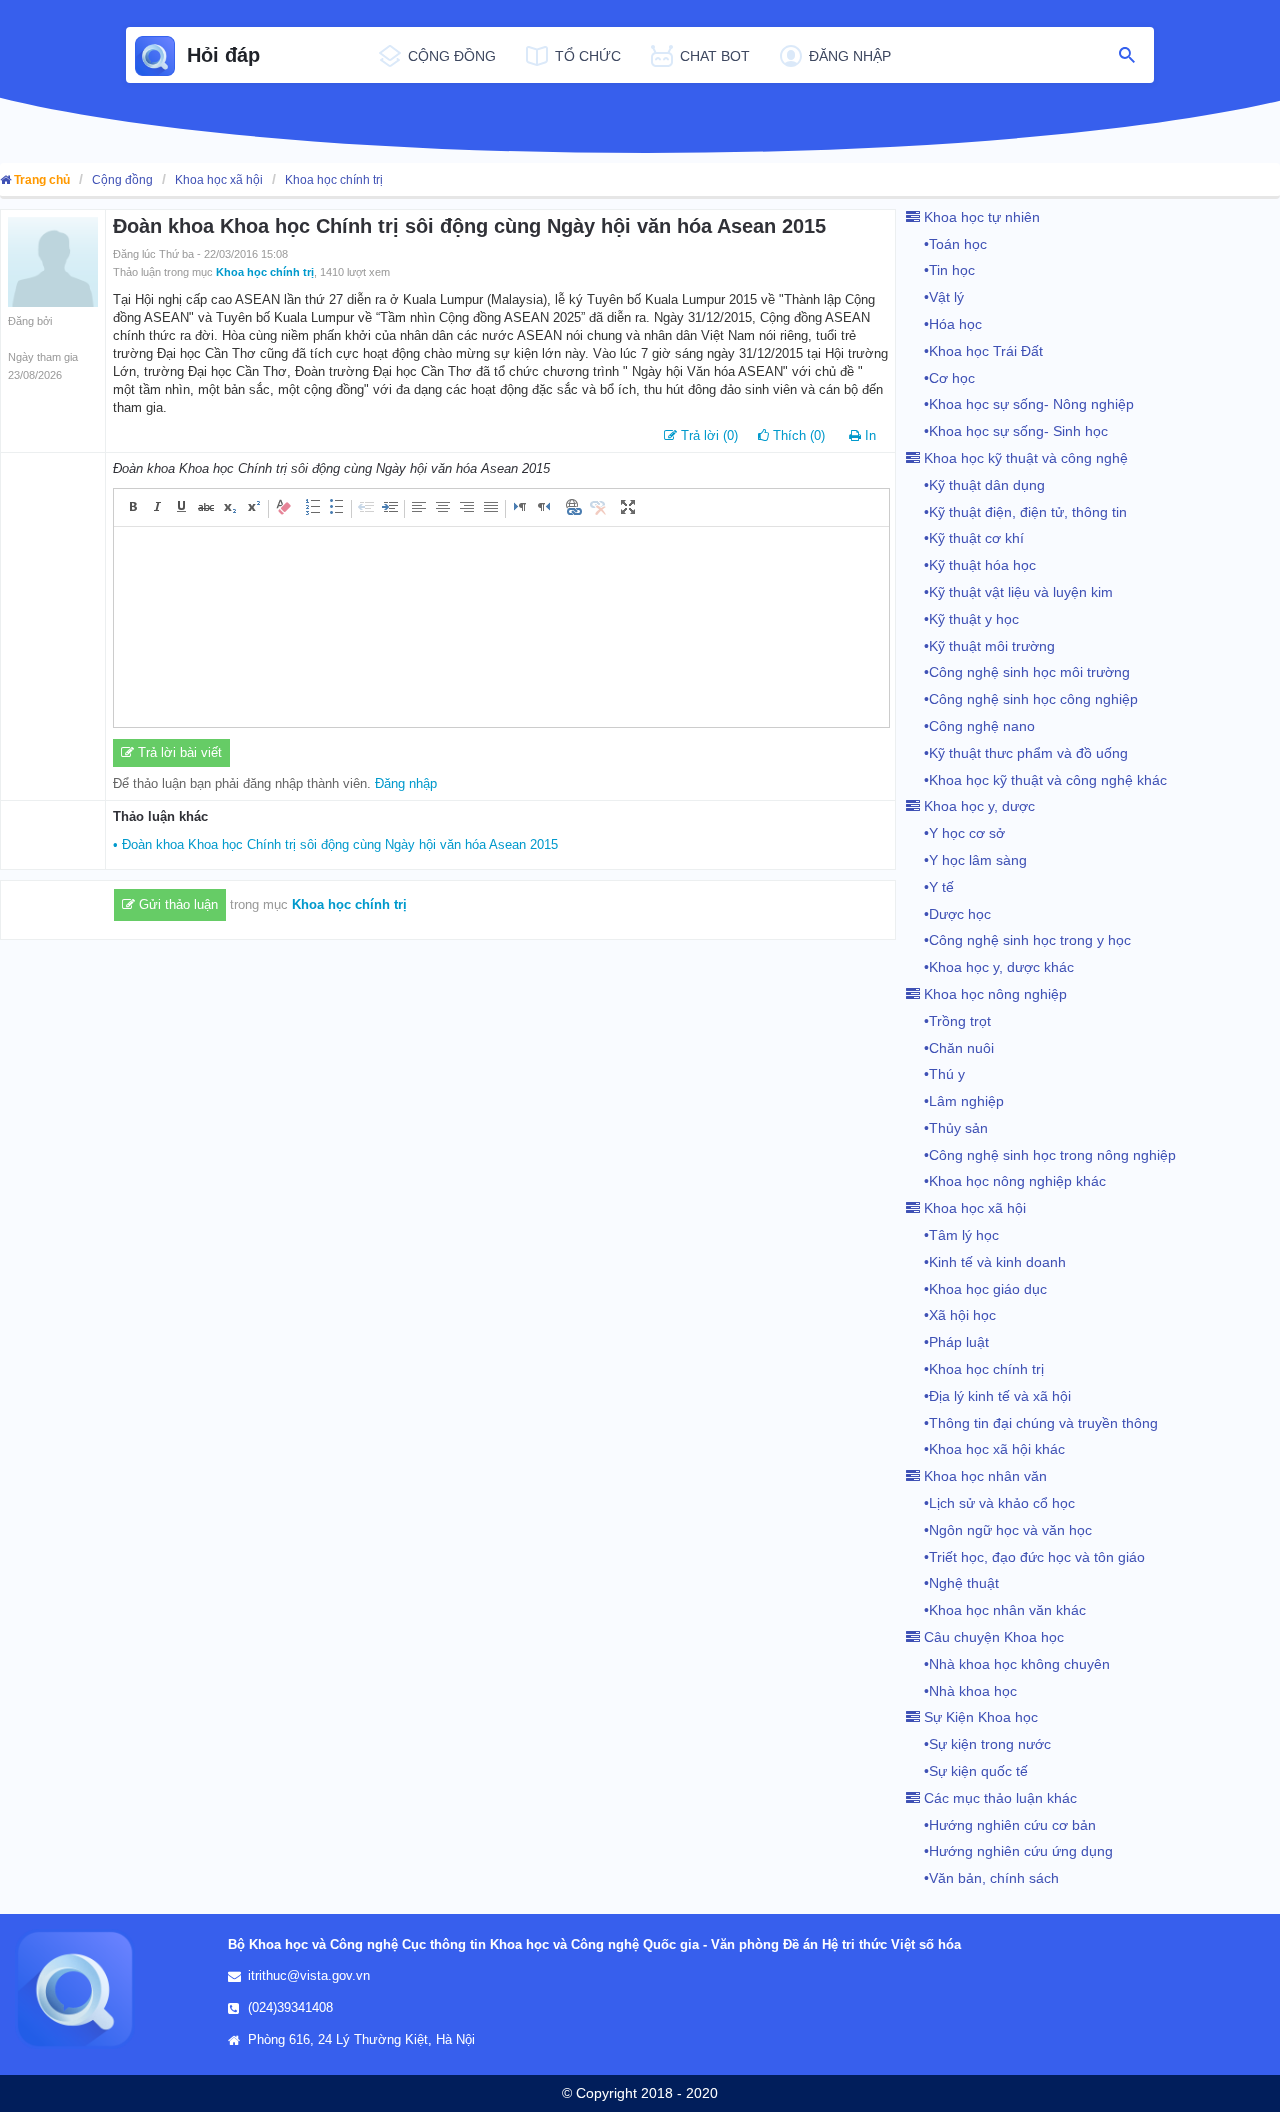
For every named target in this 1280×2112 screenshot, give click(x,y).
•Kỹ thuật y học (962, 619)
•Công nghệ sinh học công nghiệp (1022, 699)
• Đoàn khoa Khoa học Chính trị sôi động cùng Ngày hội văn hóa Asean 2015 (335, 844)
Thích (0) (797, 435)
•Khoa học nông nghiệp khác (1006, 1181)
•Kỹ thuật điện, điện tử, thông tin (1016, 512)
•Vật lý (935, 297)
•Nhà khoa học (961, 1691)
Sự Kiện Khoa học (979, 1717)
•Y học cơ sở (955, 833)
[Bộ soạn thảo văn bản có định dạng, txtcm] (501, 627)
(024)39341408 (290, 2007)
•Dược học (948, 914)
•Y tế (930, 887)
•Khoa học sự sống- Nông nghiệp (1020, 404)
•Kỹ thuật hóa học (971, 565)
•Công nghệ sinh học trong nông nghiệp (1041, 1155)
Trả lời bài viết (178, 752)
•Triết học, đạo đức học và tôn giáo (1025, 1557)
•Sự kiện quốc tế (967, 1771)
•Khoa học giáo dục (976, 1289)
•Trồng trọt (948, 1021)
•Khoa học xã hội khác (985, 1449)
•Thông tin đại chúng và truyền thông (1032, 1423)
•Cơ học (940, 378)
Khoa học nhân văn (983, 1476)
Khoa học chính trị (334, 180)
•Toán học (946, 244)
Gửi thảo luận (176, 904)
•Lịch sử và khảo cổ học (990, 1503)
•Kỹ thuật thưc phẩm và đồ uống (1017, 753)
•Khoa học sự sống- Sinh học (1007, 431)
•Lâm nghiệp (955, 1101)
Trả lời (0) (707, 435)
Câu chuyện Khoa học (992, 1637)
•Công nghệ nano (970, 726)
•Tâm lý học (952, 1235)
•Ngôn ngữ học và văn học (999, 1530)
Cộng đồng (122, 180)
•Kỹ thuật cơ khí (965, 538)
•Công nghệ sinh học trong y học (1018, 940)
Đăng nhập (406, 783)
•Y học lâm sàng (966, 860)
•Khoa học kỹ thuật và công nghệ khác (1036, 780)
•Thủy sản (947, 1128)
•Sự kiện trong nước (978, 1744)
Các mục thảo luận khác (998, 1798)
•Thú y (935, 1074)
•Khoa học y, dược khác (990, 967)
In (870, 435)
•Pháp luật (947, 1342)
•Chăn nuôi (950, 1048)
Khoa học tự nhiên (980, 217)
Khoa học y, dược (977, 806)
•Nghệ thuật (952, 1583)
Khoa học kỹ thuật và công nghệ (1024, 458)
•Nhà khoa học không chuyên (1008, 1664)
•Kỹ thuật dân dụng (975, 485)
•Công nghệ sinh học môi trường (1018, 672)
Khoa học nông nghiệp (993, 994)
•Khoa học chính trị (975, 1369)
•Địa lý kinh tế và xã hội (988, 1396)
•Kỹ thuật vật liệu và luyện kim (1009, 592)
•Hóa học (944, 324)
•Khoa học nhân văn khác (996, 1610)
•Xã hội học (951, 1315)
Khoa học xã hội (219, 180)
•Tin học (940, 270)
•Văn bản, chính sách (982, 1878)
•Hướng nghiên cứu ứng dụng (1009, 1851)
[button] (134, 507)
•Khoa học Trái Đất (974, 351)
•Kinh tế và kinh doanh (986, 1262)
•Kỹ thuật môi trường (980, 646)
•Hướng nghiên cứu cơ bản (1001, 1825)
